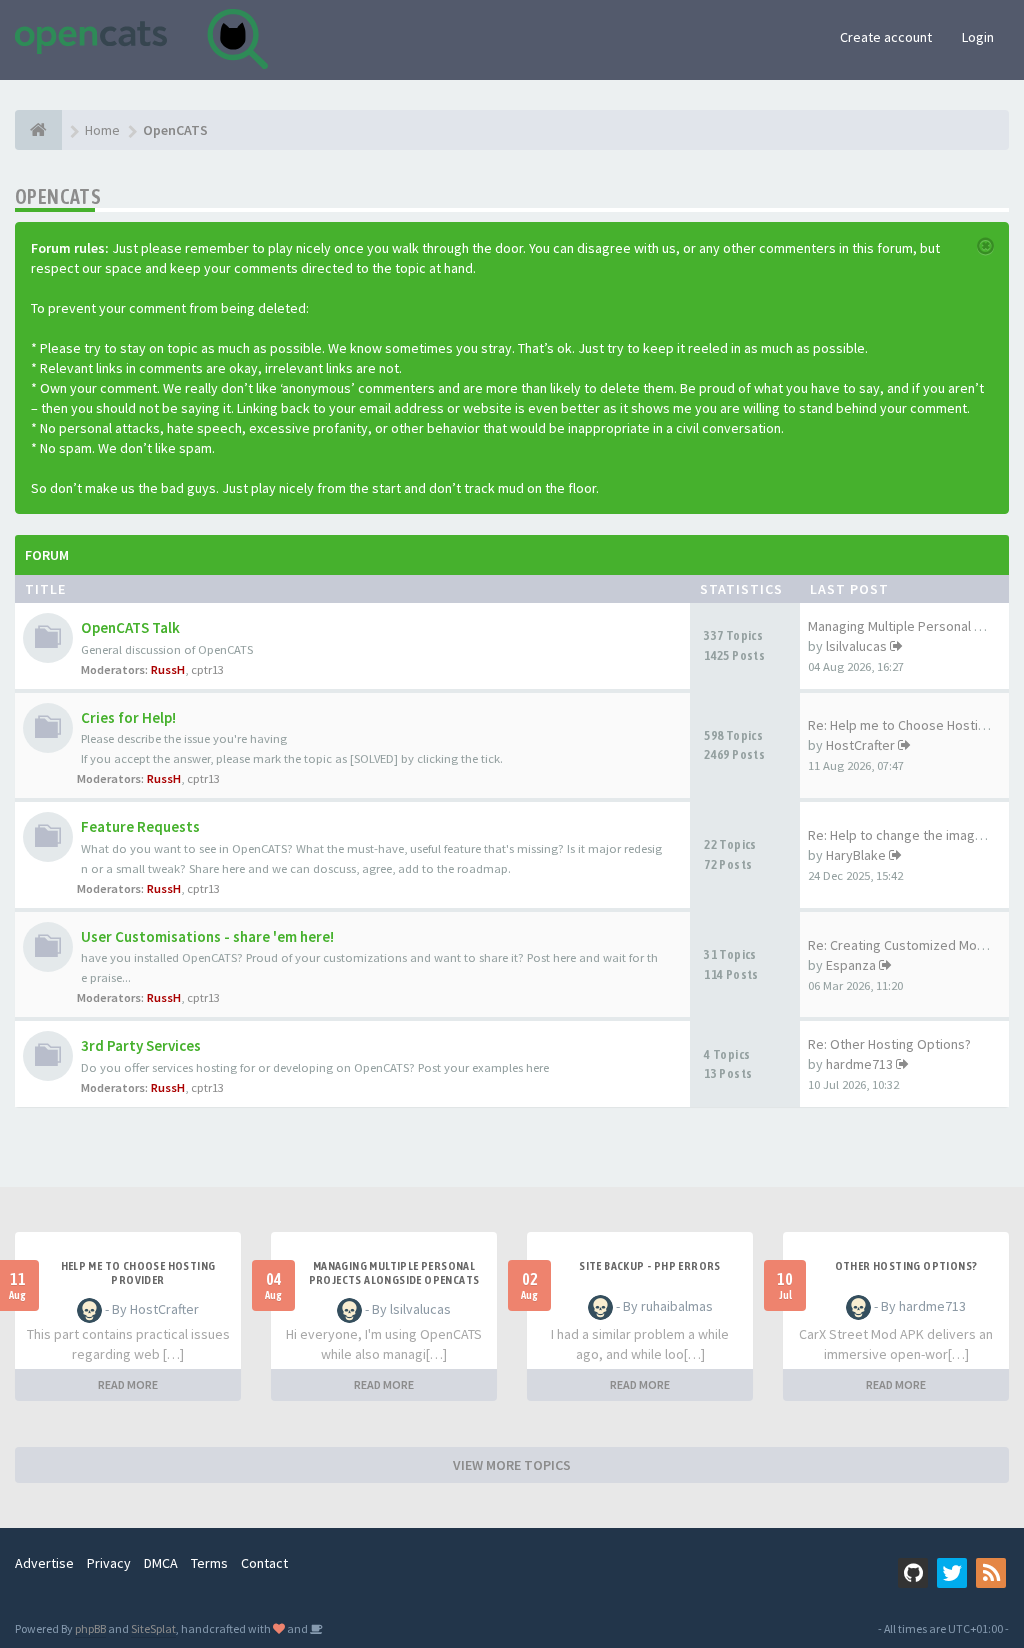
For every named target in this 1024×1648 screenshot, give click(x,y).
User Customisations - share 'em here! (207, 936)
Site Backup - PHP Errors (650, 1266)
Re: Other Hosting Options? (889, 1044)
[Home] (38, 130)
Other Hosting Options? (906, 1266)
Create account (886, 37)
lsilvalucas (856, 646)
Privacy (109, 1563)
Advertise (44, 1563)
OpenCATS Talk (130, 627)
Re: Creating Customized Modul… (908, 945)
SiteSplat (153, 1628)
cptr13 (207, 669)
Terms (209, 1563)
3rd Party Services (141, 1045)
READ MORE (128, 1384)
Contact (264, 1563)
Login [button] (978, 37)
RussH (168, 669)
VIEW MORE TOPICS (512, 1465)
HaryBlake (856, 855)
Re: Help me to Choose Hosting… (907, 725)
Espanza (851, 965)
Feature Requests (140, 826)
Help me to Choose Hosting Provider (138, 1273)
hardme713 (859, 1064)
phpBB (90, 1628)
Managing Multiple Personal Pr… (903, 626)
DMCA (161, 1563)
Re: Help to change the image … (903, 835)
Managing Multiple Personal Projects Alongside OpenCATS (394, 1273)
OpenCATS (58, 196)
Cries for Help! (128, 717)
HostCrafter (860, 745)
